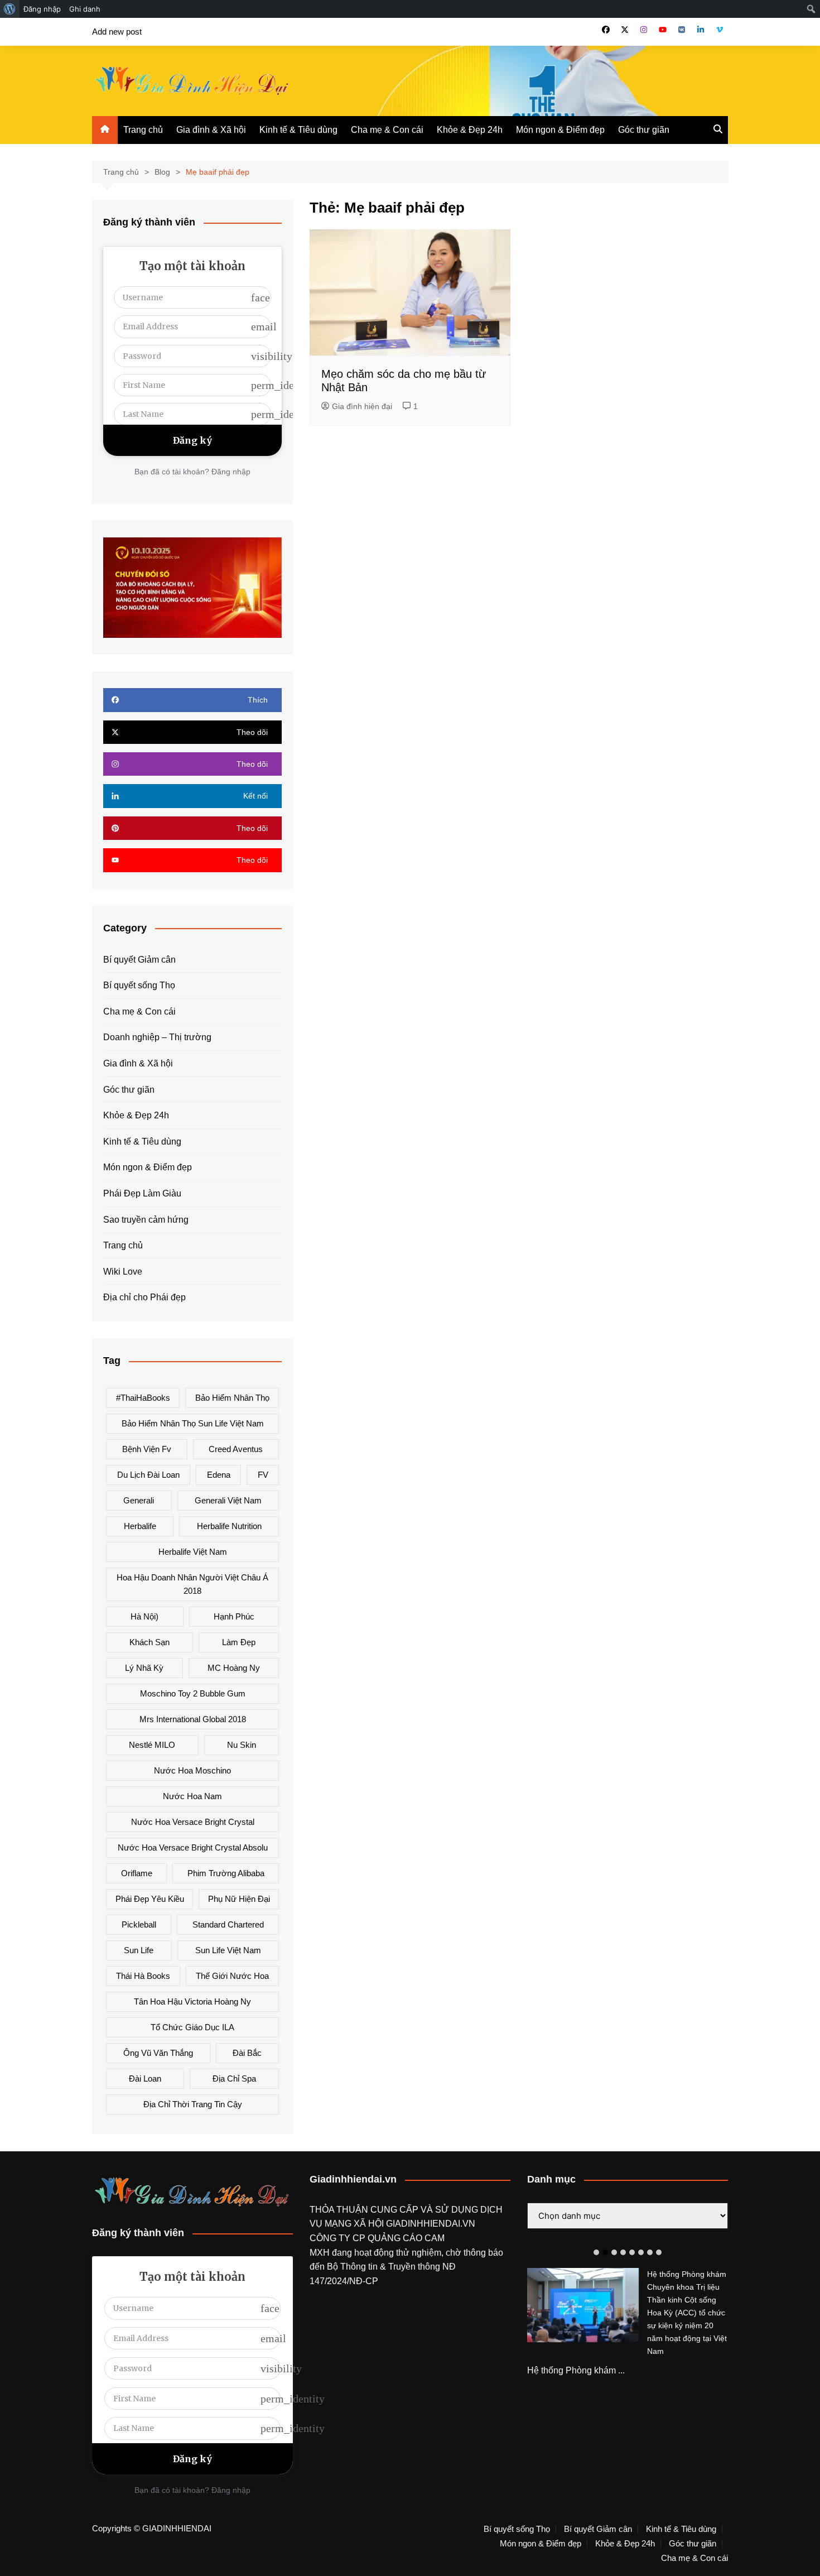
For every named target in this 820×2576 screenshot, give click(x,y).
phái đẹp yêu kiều (150, 1899)
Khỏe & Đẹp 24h (470, 130)
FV (263, 1475)
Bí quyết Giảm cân (139, 960)
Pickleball (139, 1924)
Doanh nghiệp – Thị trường (157, 1037)
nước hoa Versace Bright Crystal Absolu (193, 1847)
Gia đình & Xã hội (211, 130)
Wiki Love (123, 1272)
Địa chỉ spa (234, 2078)
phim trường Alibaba (226, 1873)
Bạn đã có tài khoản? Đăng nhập (192, 472)
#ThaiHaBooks (143, 1398)
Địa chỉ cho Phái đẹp (144, 1297)
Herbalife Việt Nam (193, 1552)
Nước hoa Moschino (192, 1770)
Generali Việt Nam (228, 1500)
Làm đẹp (239, 1642)
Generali (139, 1500)
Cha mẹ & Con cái (387, 130)
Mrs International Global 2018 (193, 1719)
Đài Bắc (247, 2053)
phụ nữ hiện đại (239, 1899)
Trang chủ (143, 130)
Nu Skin (242, 1745)
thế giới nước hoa (232, 1976)
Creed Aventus (236, 1449)
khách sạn (149, 1642)
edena (219, 1475)
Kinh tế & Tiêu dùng (298, 130)
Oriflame (137, 1873)
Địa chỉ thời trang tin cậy (193, 2104)
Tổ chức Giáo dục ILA (192, 2027)
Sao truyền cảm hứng (146, 1220)
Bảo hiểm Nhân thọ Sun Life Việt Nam (193, 1423)
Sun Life (139, 1950)
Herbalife (140, 1526)
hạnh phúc (234, 1616)
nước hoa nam (192, 1796)
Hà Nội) (144, 1616)
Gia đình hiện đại (362, 406)
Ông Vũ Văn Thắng (158, 2053)
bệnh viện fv (147, 1449)
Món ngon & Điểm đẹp (560, 130)
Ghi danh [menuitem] (85, 9)
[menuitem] (10, 9)
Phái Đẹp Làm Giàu (142, 1193)
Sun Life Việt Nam (228, 1950)
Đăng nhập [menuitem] (42, 9)
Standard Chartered (228, 1924)
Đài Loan (145, 2078)
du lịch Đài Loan (148, 1475)
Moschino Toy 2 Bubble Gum (193, 1693)
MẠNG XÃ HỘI (355, 2224)
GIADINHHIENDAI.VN (431, 2224)
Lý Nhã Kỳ (144, 1668)
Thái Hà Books (143, 1976)
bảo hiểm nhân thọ (232, 1398)
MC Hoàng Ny (234, 1668)
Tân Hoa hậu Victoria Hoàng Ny (192, 2001)
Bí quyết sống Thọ (139, 985)
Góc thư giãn (644, 130)
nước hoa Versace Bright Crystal (193, 1822)
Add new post (117, 32)
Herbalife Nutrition (229, 1526)
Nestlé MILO (152, 1745)
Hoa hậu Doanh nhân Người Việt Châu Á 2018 (192, 1584)
